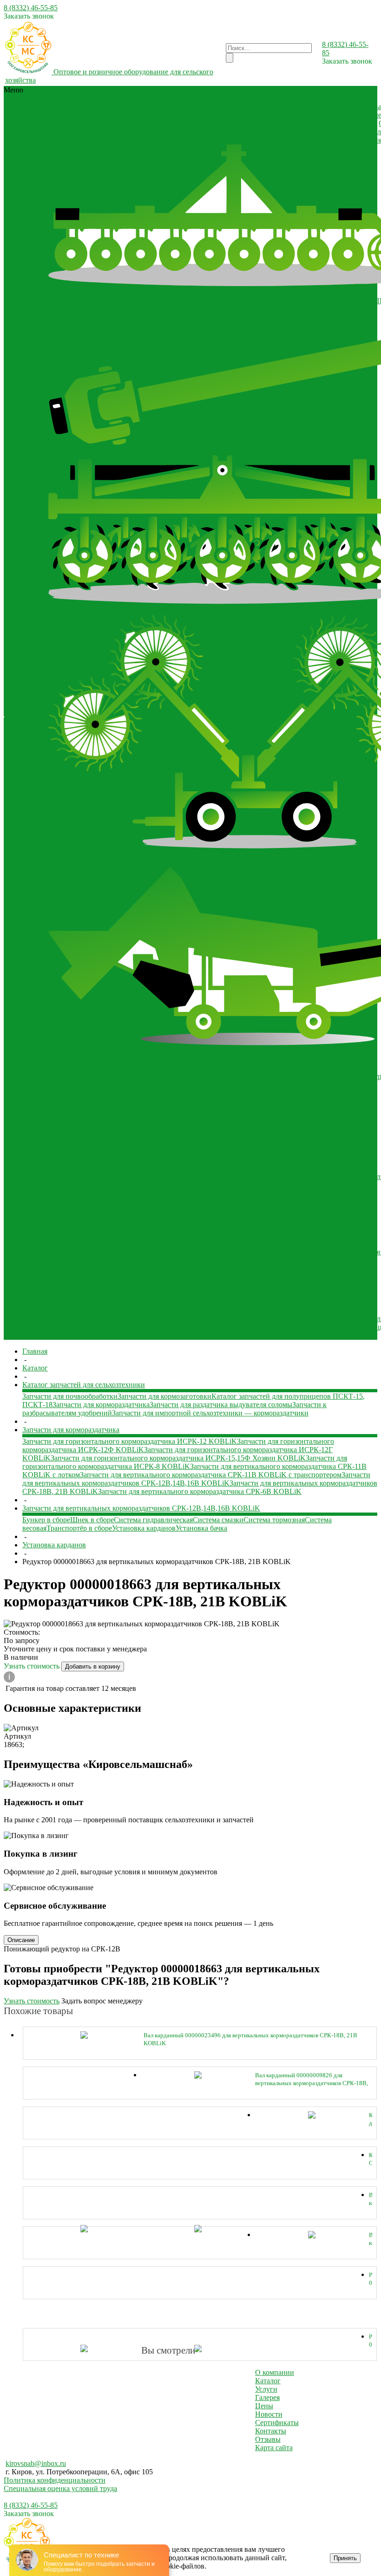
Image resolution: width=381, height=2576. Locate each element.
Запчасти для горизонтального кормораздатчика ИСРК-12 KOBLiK (130, 1441)
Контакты (271, 2431)
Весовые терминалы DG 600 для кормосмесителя (255, 1076)
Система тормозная (274, 1520)
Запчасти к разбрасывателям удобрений (213, 1327)
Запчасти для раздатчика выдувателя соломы (221, 1405)
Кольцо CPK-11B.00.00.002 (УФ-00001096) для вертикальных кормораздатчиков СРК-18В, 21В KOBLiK (371, 2159)
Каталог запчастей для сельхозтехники (110, 1310)
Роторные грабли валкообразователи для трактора (128, 863)
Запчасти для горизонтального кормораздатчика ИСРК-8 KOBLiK (185, 1462)
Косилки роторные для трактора (242, 123)
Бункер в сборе (46, 1520)
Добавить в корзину (93, 1666)
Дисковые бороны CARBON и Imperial (110, 301)
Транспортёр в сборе (79, 1528)
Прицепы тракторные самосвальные (133, 1260)
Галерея (17, 721)
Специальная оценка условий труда (60, 2488)
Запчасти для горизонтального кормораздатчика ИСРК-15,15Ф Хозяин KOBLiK (178, 1458)
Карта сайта (274, 2448)
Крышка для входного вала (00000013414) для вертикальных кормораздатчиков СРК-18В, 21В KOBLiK (371, 2119)
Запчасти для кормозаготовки (294, 1319)
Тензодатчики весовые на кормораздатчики (117, 1101)
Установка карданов (144, 1528)
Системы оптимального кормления (252, 115)
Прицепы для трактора (85, 1243)
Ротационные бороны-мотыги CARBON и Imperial (129, 610)
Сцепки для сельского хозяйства (233, 1227)
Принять (345, 2558)
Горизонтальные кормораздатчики (276, 1177)
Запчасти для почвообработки (96, 1335)
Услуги (266, 2389)
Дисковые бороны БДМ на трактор (229, 301)
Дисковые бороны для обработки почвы (112, 107)
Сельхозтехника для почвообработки (281, 132)
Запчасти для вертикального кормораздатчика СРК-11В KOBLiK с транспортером (211, 1475)
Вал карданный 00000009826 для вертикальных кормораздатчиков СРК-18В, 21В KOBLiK (312, 2079)
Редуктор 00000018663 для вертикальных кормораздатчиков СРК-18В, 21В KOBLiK (371, 2279)
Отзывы (17, 713)
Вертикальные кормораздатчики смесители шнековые (134, 1177)
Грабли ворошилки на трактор (96, 854)
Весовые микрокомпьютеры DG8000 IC (112, 1076)
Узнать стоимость (33, 1666)
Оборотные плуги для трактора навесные (114, 1227)
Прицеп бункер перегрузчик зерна (236, 1252)
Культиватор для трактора (336, 123)
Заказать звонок (29, 16)
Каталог (268, 2381)
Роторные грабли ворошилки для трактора (277, 863)
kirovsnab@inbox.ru (36, 2463)
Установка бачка (201, 1528)
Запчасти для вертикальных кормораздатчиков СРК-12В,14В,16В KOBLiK (196, 1479)
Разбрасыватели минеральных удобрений (114, 1277)
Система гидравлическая (153, 1520)
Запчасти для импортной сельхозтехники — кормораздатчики (147, 1319)
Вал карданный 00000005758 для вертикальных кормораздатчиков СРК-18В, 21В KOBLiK (371, 2239)
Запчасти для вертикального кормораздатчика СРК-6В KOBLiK (200, 1491)
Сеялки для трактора (188, 132)
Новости (18, 704)
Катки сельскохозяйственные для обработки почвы (129, 1118)
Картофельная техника (158, 115)
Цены (264, 2406)
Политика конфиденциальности (55, 2480)
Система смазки (218, 1520)
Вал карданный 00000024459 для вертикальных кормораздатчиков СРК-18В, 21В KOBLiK (371, 2199)
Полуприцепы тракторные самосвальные (114, 1252)
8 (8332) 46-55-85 (31, 8)
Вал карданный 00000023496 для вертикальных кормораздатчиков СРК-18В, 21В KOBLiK (250, 2039)
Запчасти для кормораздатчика (101, 1405)
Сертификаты (26, 696)
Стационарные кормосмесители (186, 1185)
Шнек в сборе (92, 1520)
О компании (24, 688)
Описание (21, 1940)
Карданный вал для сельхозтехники (234, 107)
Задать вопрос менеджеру (102, 2001)
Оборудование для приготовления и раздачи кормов (131, 1168)
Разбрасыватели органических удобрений (195, 140)
